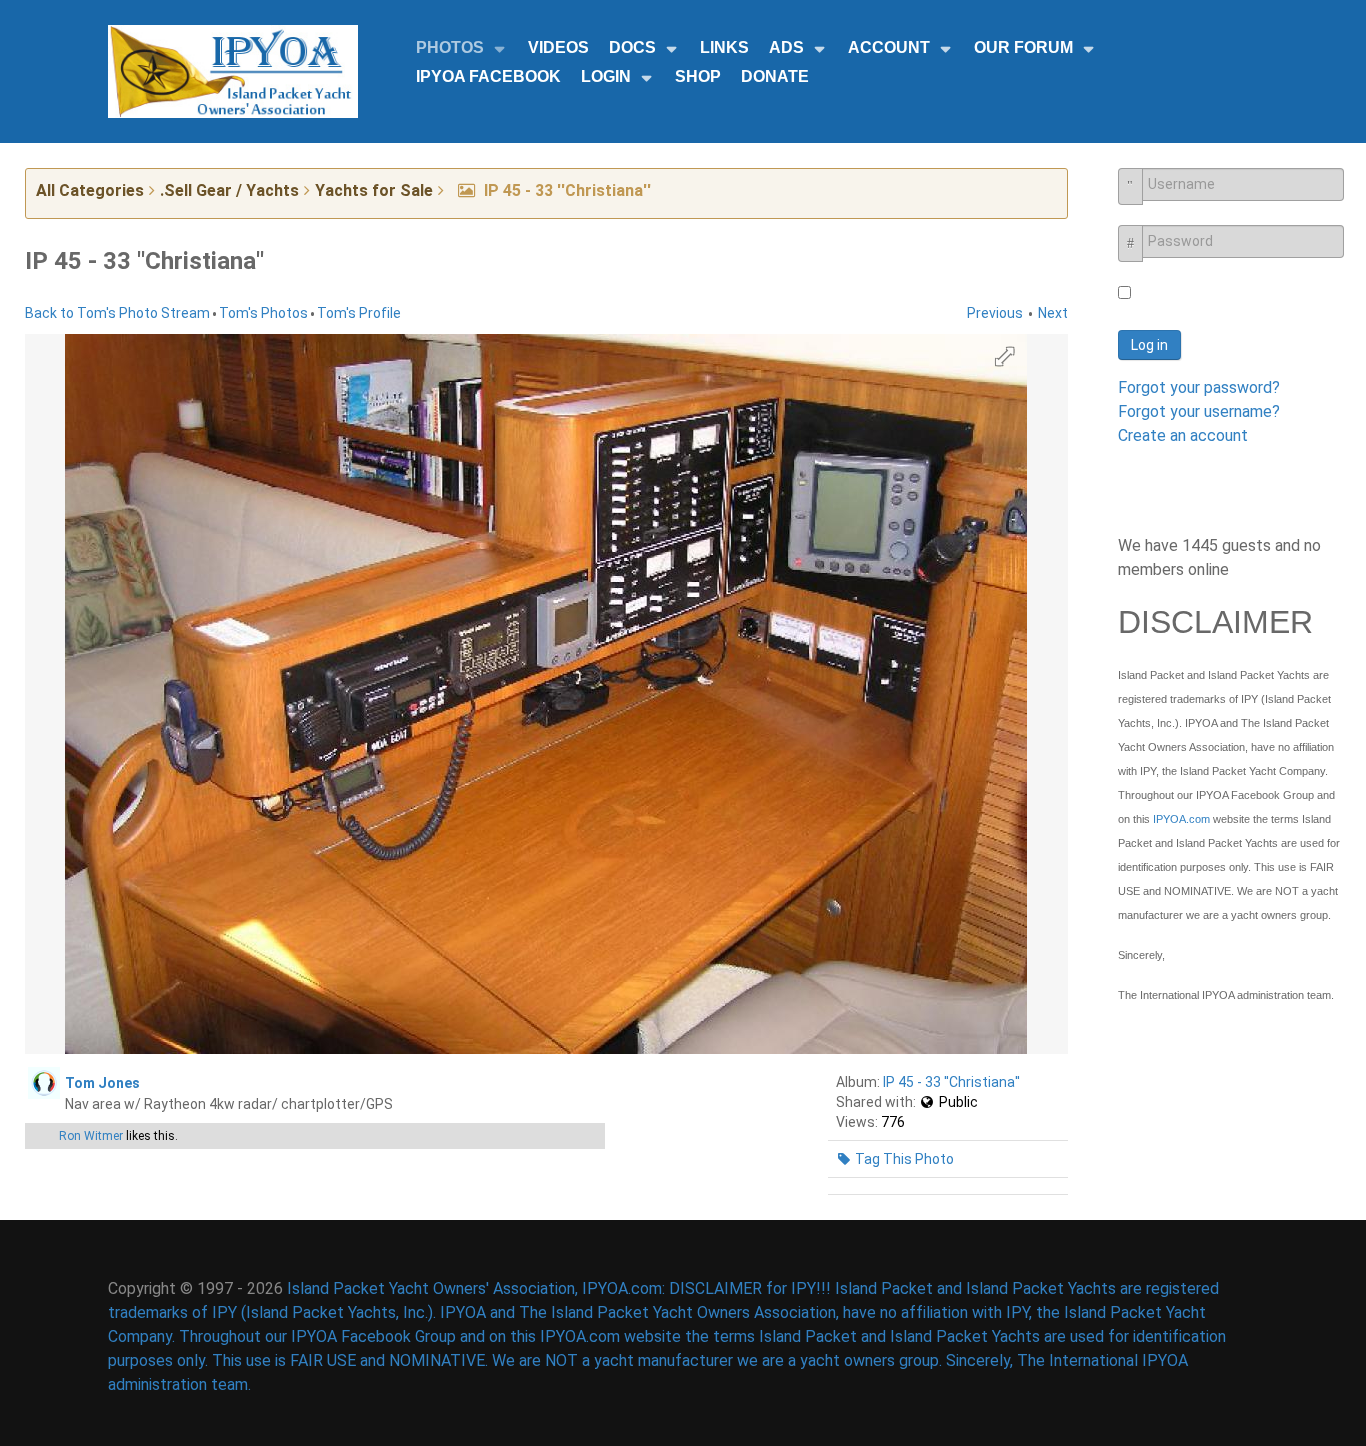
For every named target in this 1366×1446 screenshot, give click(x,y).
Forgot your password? (1199, 387)
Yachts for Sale (374, 190)
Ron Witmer (91, 1136)
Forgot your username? (1199, 411)
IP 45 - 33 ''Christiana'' (951, 1082)
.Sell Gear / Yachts (229, 190)
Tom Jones (102, 1083)
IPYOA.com (1181, 819)
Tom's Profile (359, 313)
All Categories (90, 190)
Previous (995, 313)
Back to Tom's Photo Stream (117, 313)
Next (1053, 313)
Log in (1149, 345)
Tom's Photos (263, 313)
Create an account (1183, 435)
